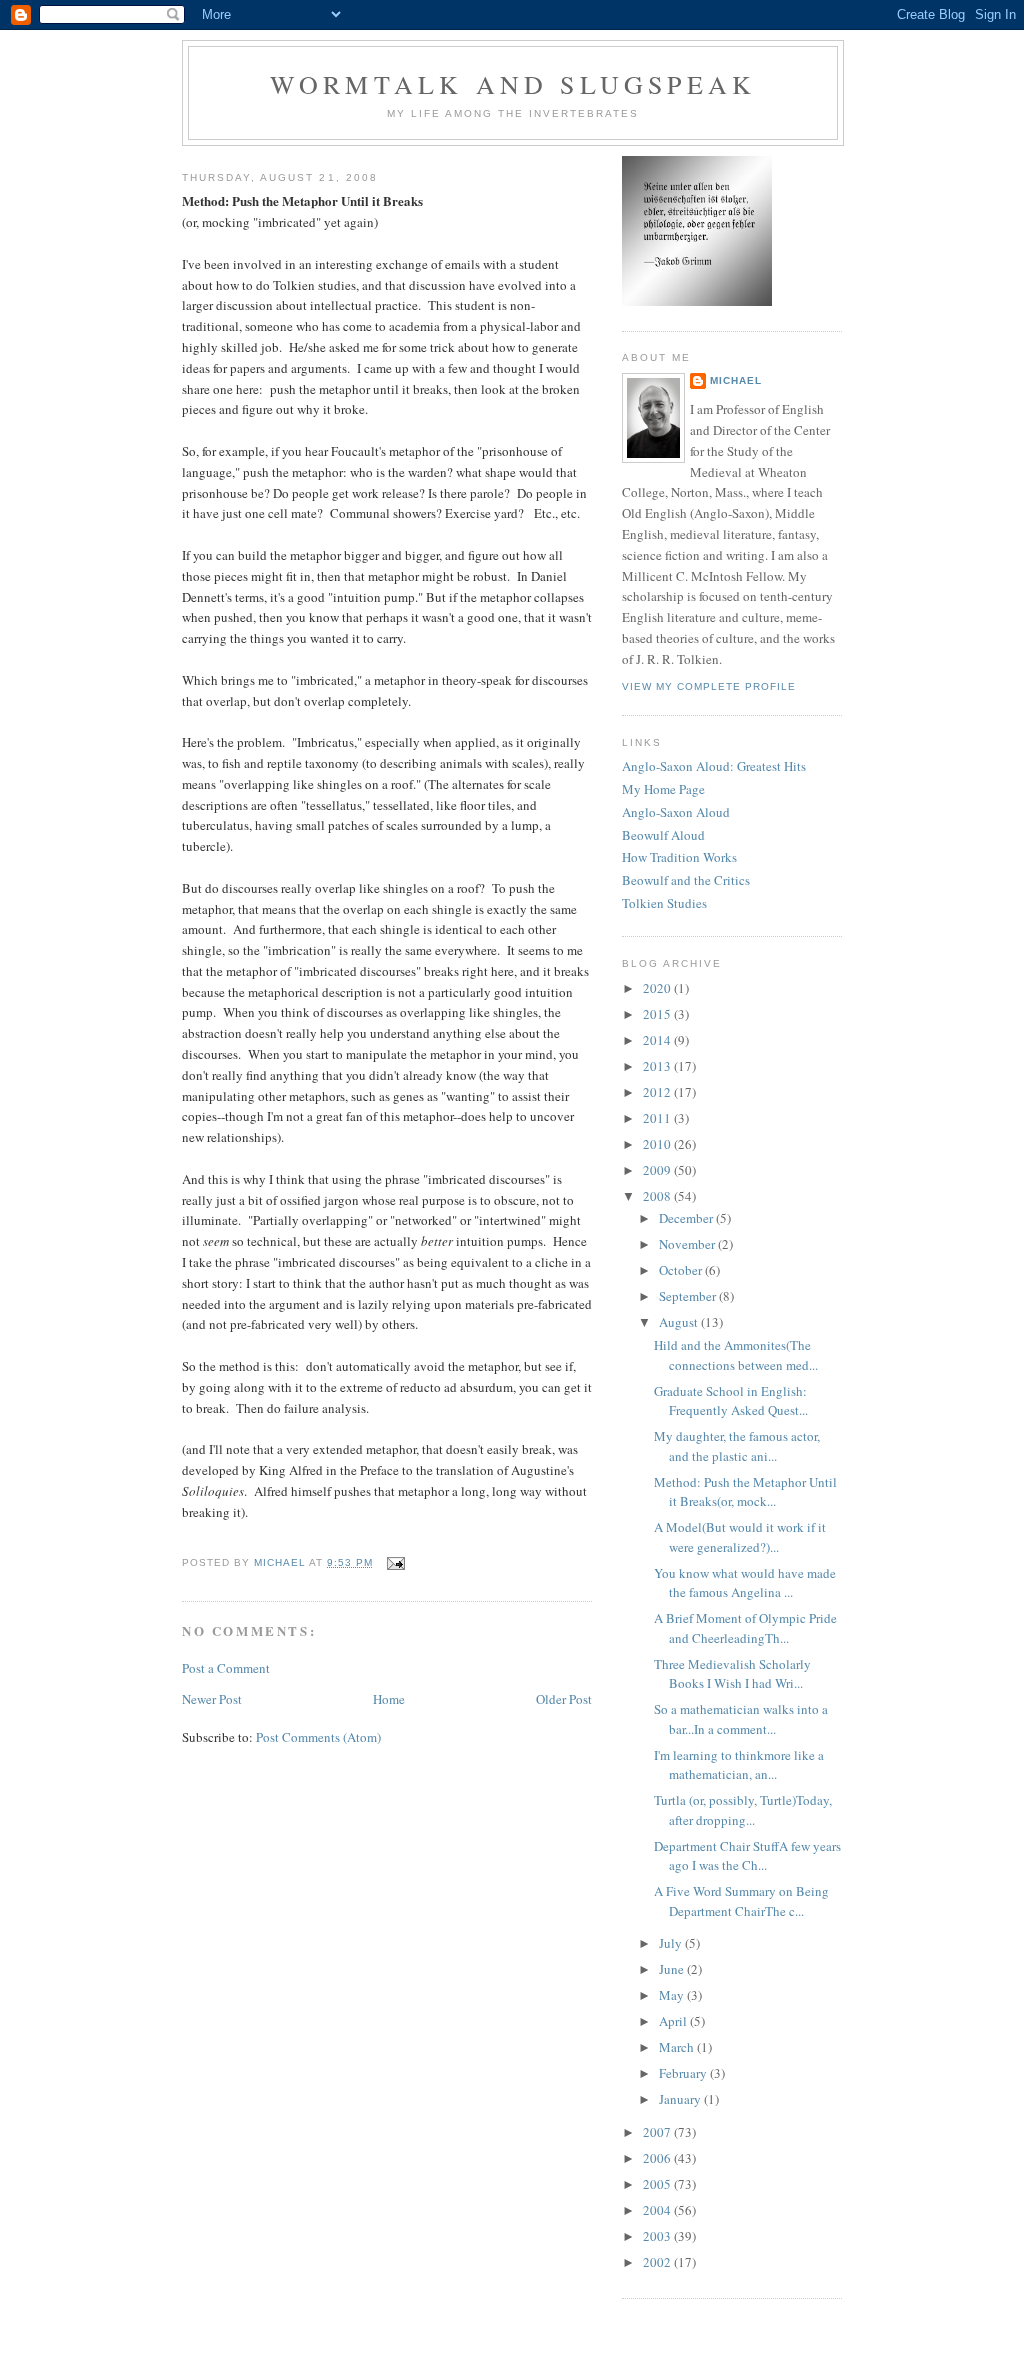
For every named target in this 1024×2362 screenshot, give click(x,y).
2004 (658, 2210)
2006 (658, 2158)
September (689, 1296)
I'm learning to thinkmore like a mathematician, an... (739, 1765)
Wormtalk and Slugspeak (513, 84)
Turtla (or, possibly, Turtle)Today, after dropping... (743, 1810)
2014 (658, 1040)
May (673, 1995)
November (688, 1244)
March (678, 2047)
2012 (658, 1092)
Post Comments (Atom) (318, 1737)
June (673, 1969)
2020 (658, 988)
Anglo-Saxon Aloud (676, 812)
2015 (658, 1014)
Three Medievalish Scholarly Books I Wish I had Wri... (732, 1674)
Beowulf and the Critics (686, 880)
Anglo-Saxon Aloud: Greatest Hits (714, 766)
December (687, 1218)
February (684, 2073)
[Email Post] (394, 1562)
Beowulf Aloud (663, 835)
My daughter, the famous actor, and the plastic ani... (737, 1446)
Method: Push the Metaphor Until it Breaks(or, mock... (745, 1492)
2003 (658, 2236)
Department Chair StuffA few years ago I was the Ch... (747, 1856)
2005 (658, 2184)
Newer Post (212, 1699)
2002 (658, 2262)
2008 (658, 1196)
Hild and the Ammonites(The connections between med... (736, 1355)
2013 (658, 1066)
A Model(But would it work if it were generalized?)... (740, 1537)
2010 (658, 1144)
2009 (658, 1170)
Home (389, 1699)
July (672, 1943)
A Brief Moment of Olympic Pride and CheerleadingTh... (745, 1628)
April (674, 2021)
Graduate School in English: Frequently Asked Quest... (731, 1401)
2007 (658, 2132)
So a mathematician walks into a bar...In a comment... (741, 1719)
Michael (736, 380)
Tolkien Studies (664, 903)
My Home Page (663, 789)
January (681, 2099)
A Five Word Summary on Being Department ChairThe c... (741, 1901)
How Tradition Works (679, 857)
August (680, 1322)
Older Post (564, 1699)
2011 (658, 1118)
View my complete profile (709, 686)
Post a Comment (226, 1668)
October (682, 1270)
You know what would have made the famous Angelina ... (745, 1583)
